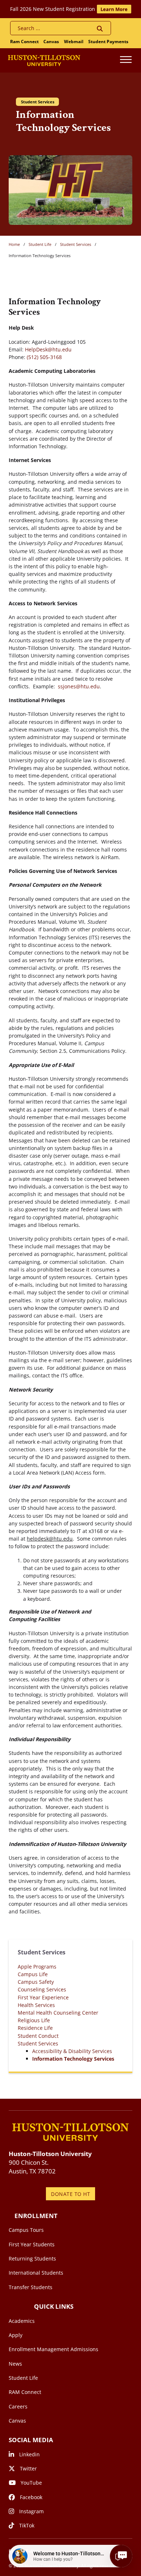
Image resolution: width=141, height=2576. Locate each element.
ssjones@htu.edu (79, 686)
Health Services (36, 2005)
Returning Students (32, 2258)
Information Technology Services (73, 2059)
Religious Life (34, 2020)
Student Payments (108, 42)
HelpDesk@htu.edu (48, 349)
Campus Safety (36, 1982)
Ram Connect (24, 42)
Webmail (74, 42)
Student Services (76, 244)
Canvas (51, 42)
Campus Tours (26, 2230)
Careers (18, 2406)
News (15, 2364)
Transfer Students (31, 2287)
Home (14, 244)
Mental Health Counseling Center (58, 2013)
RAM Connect (25, 2392)
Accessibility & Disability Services (72, 2051)
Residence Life (35, 2028)
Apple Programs (37, 1967)
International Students (36, 2273)
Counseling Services (42, 1989)
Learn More (114, 9)
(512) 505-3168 (44, 357)
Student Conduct (38, 2036)
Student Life (40, 244)
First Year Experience (43, 1997)
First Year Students (32, 2244)
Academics (22, 2321)
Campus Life (33, 1974)
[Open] (126, 60)
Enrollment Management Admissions (54, 2349)
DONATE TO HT (70, 2194)
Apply (16, 2335)
